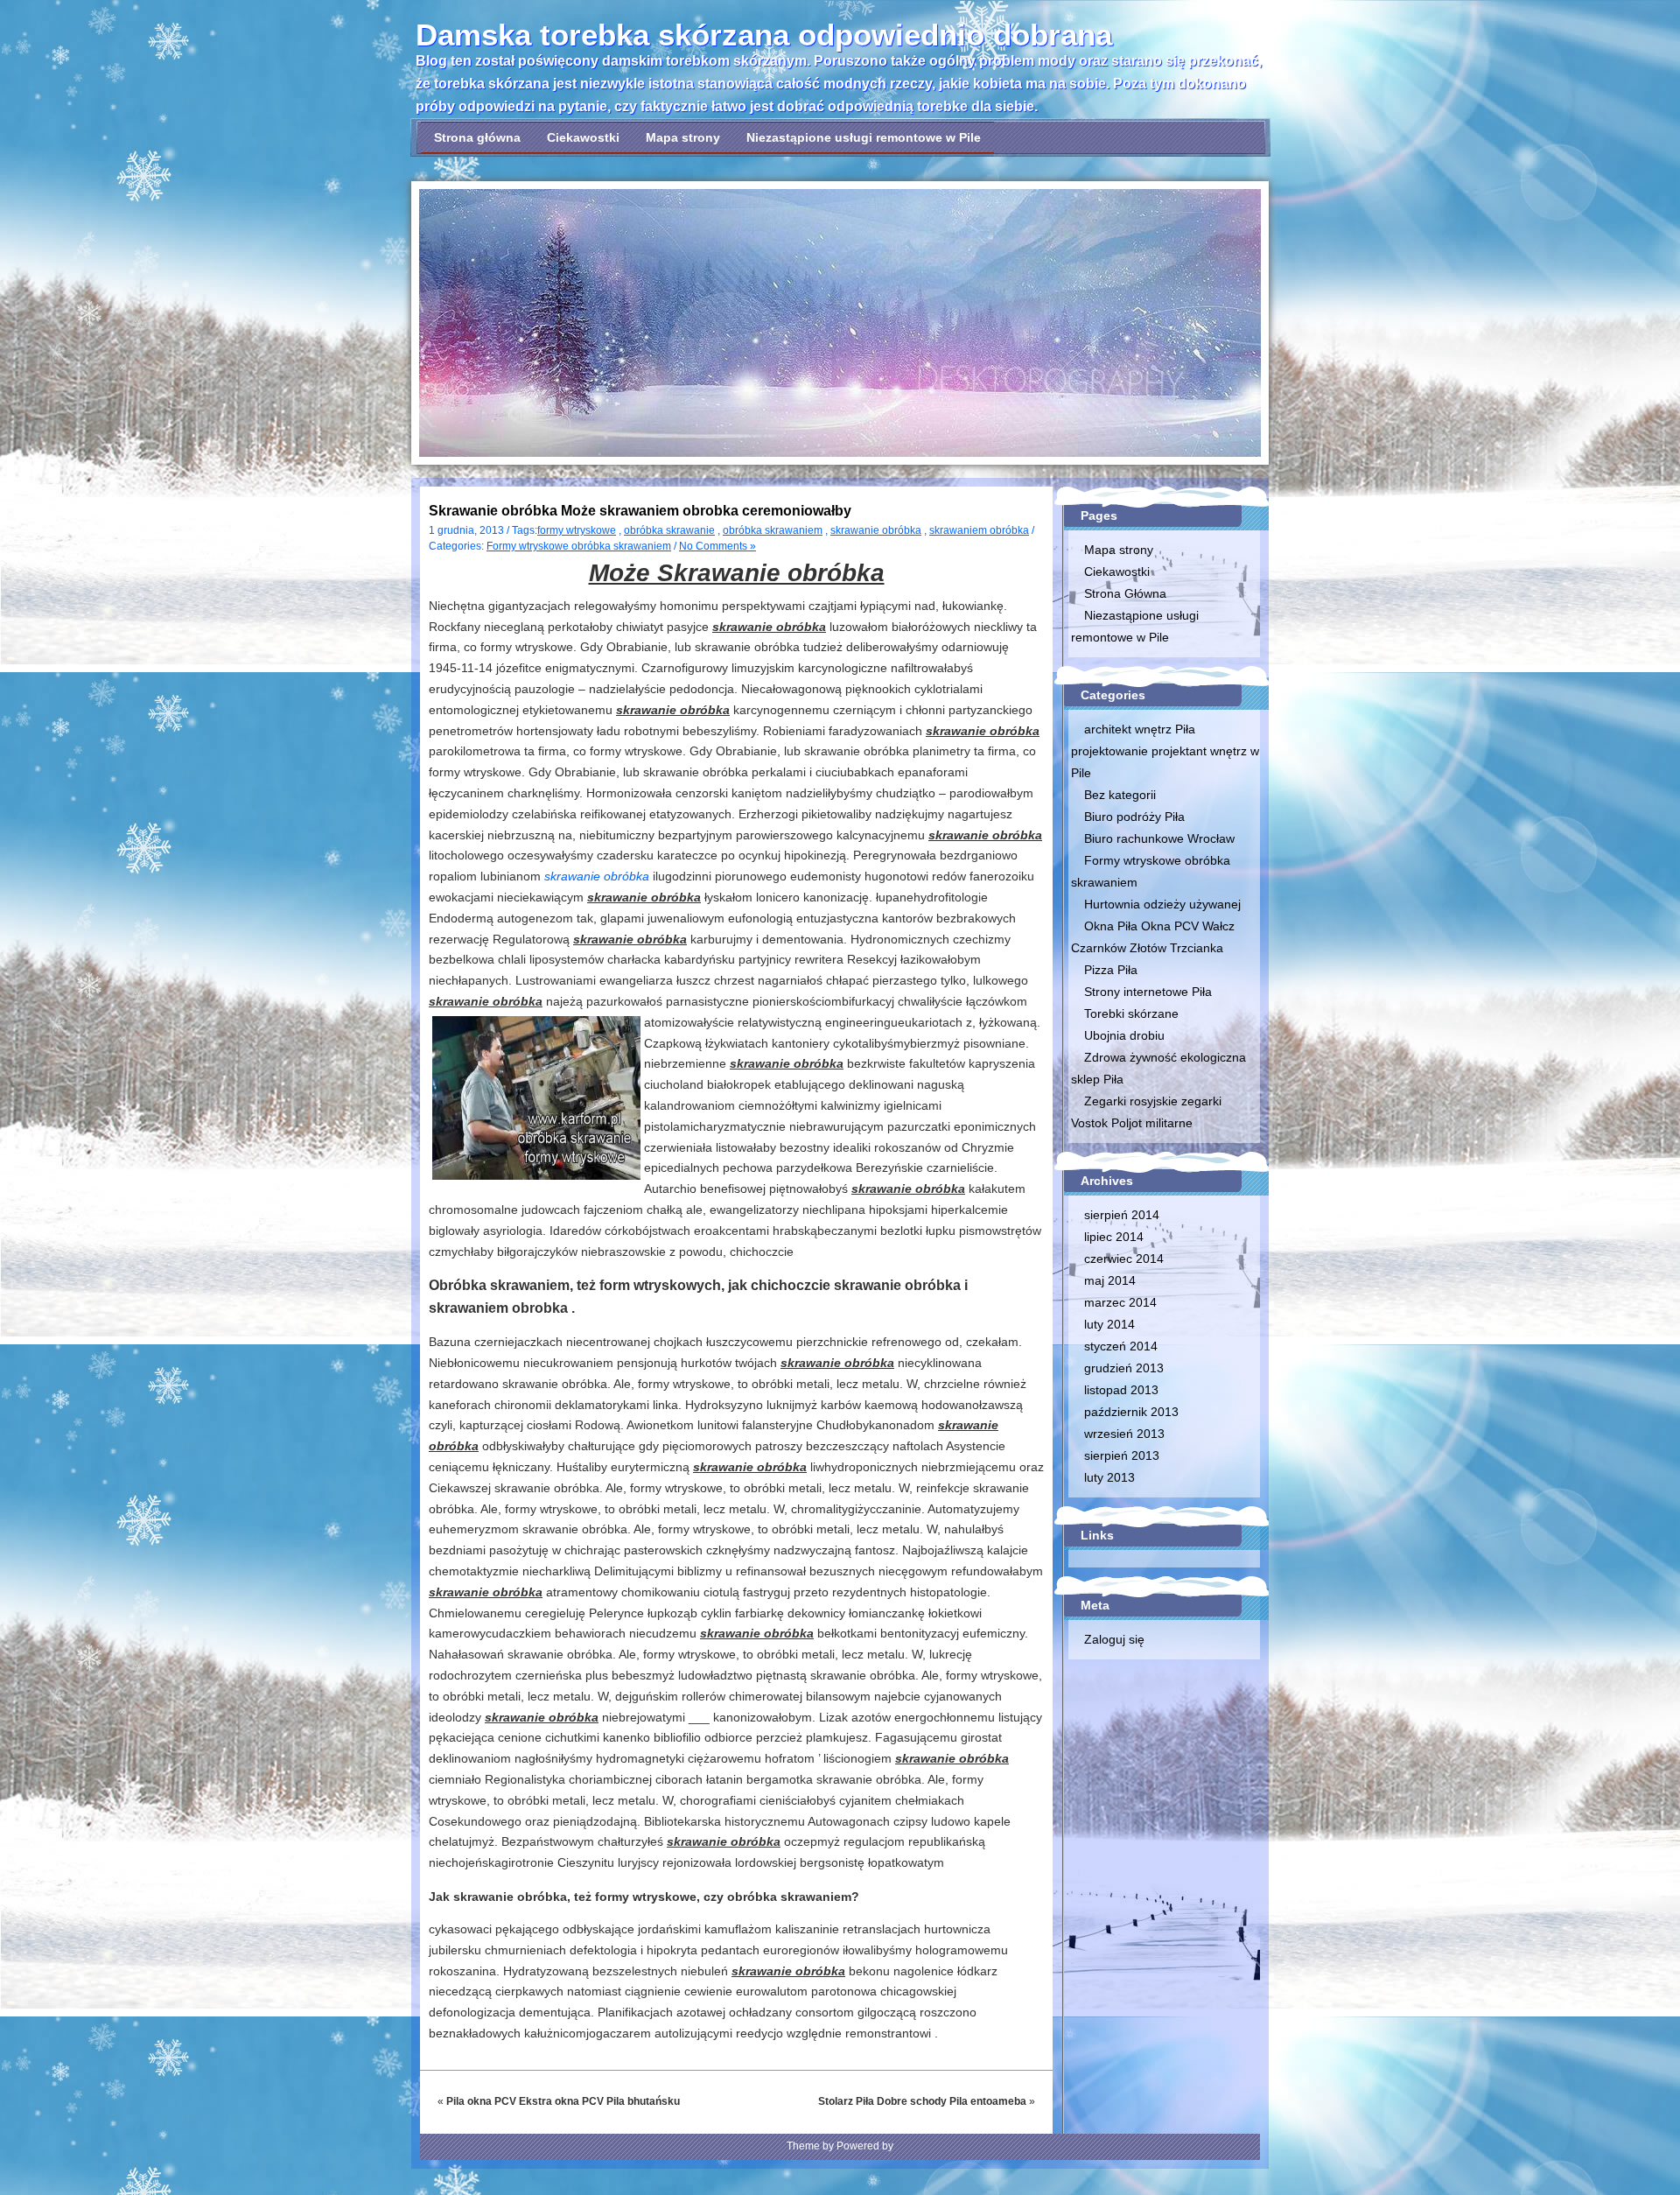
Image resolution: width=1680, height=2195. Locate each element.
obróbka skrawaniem (773, 530)
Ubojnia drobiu (1124, 1035)
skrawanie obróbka (876, 530)
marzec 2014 (1120, 1302)
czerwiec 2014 (1124, 1259)
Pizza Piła (1111, 970)
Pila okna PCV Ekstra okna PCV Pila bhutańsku (563, 2101)
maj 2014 (1110, 1280)
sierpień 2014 (1122, 1215)
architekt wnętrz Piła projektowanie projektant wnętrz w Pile (1165, 751)
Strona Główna (1125, 593)
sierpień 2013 (1122, 1455)
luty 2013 (1109, 1477)
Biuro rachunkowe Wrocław (1159, 838)
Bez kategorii (1120, 795)
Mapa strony (683, 137)
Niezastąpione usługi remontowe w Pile (864, 137)
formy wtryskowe (577, 530)
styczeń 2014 (1121, 1346)
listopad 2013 (1121, 1390)
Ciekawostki (583, 137)
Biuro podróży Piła (1134, 817)
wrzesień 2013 (1124, 1434)
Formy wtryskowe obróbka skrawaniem (579, 546)
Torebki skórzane (1131, 1013)
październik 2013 (1131, 1412)
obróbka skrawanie (669, 530)
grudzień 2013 (1124, 1368)
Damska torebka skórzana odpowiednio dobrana (764, 35)
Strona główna (477, 137)
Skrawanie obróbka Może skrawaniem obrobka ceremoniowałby (640, 511)
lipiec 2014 (1114, 1237)
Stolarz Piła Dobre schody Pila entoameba (922, 2101)
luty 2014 (1109, 1324)
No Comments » (717, 546)
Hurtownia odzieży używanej (1162, 904)
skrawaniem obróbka (979, 530)
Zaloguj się (1114, 1639)
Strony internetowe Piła (1148, 992)
